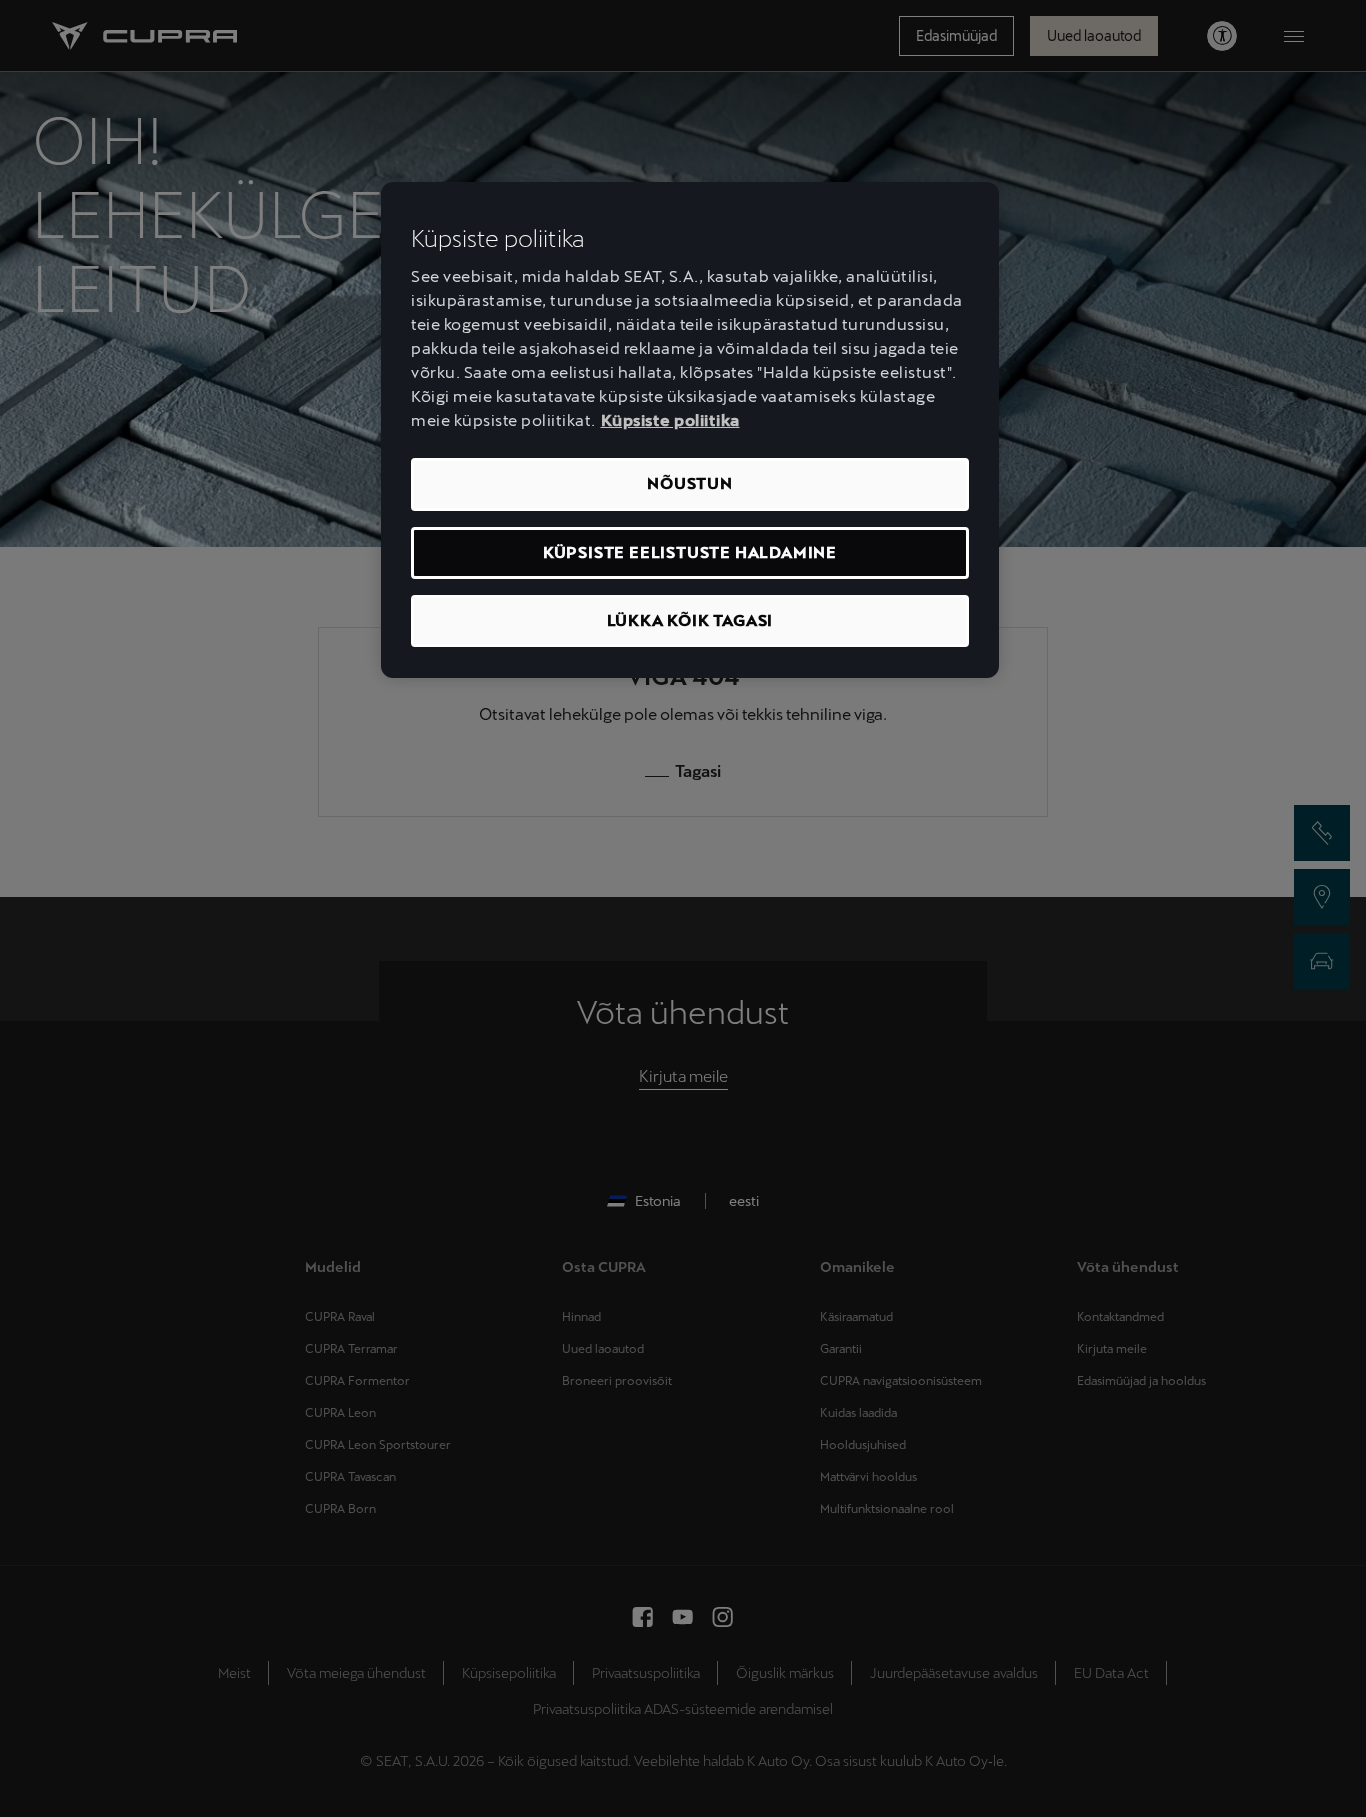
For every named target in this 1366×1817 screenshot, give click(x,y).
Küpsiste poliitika (670, 420)
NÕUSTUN (690, 483)
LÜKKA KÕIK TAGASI (690, 620)
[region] (690, 430)
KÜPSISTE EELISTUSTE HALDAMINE (690, 552)
